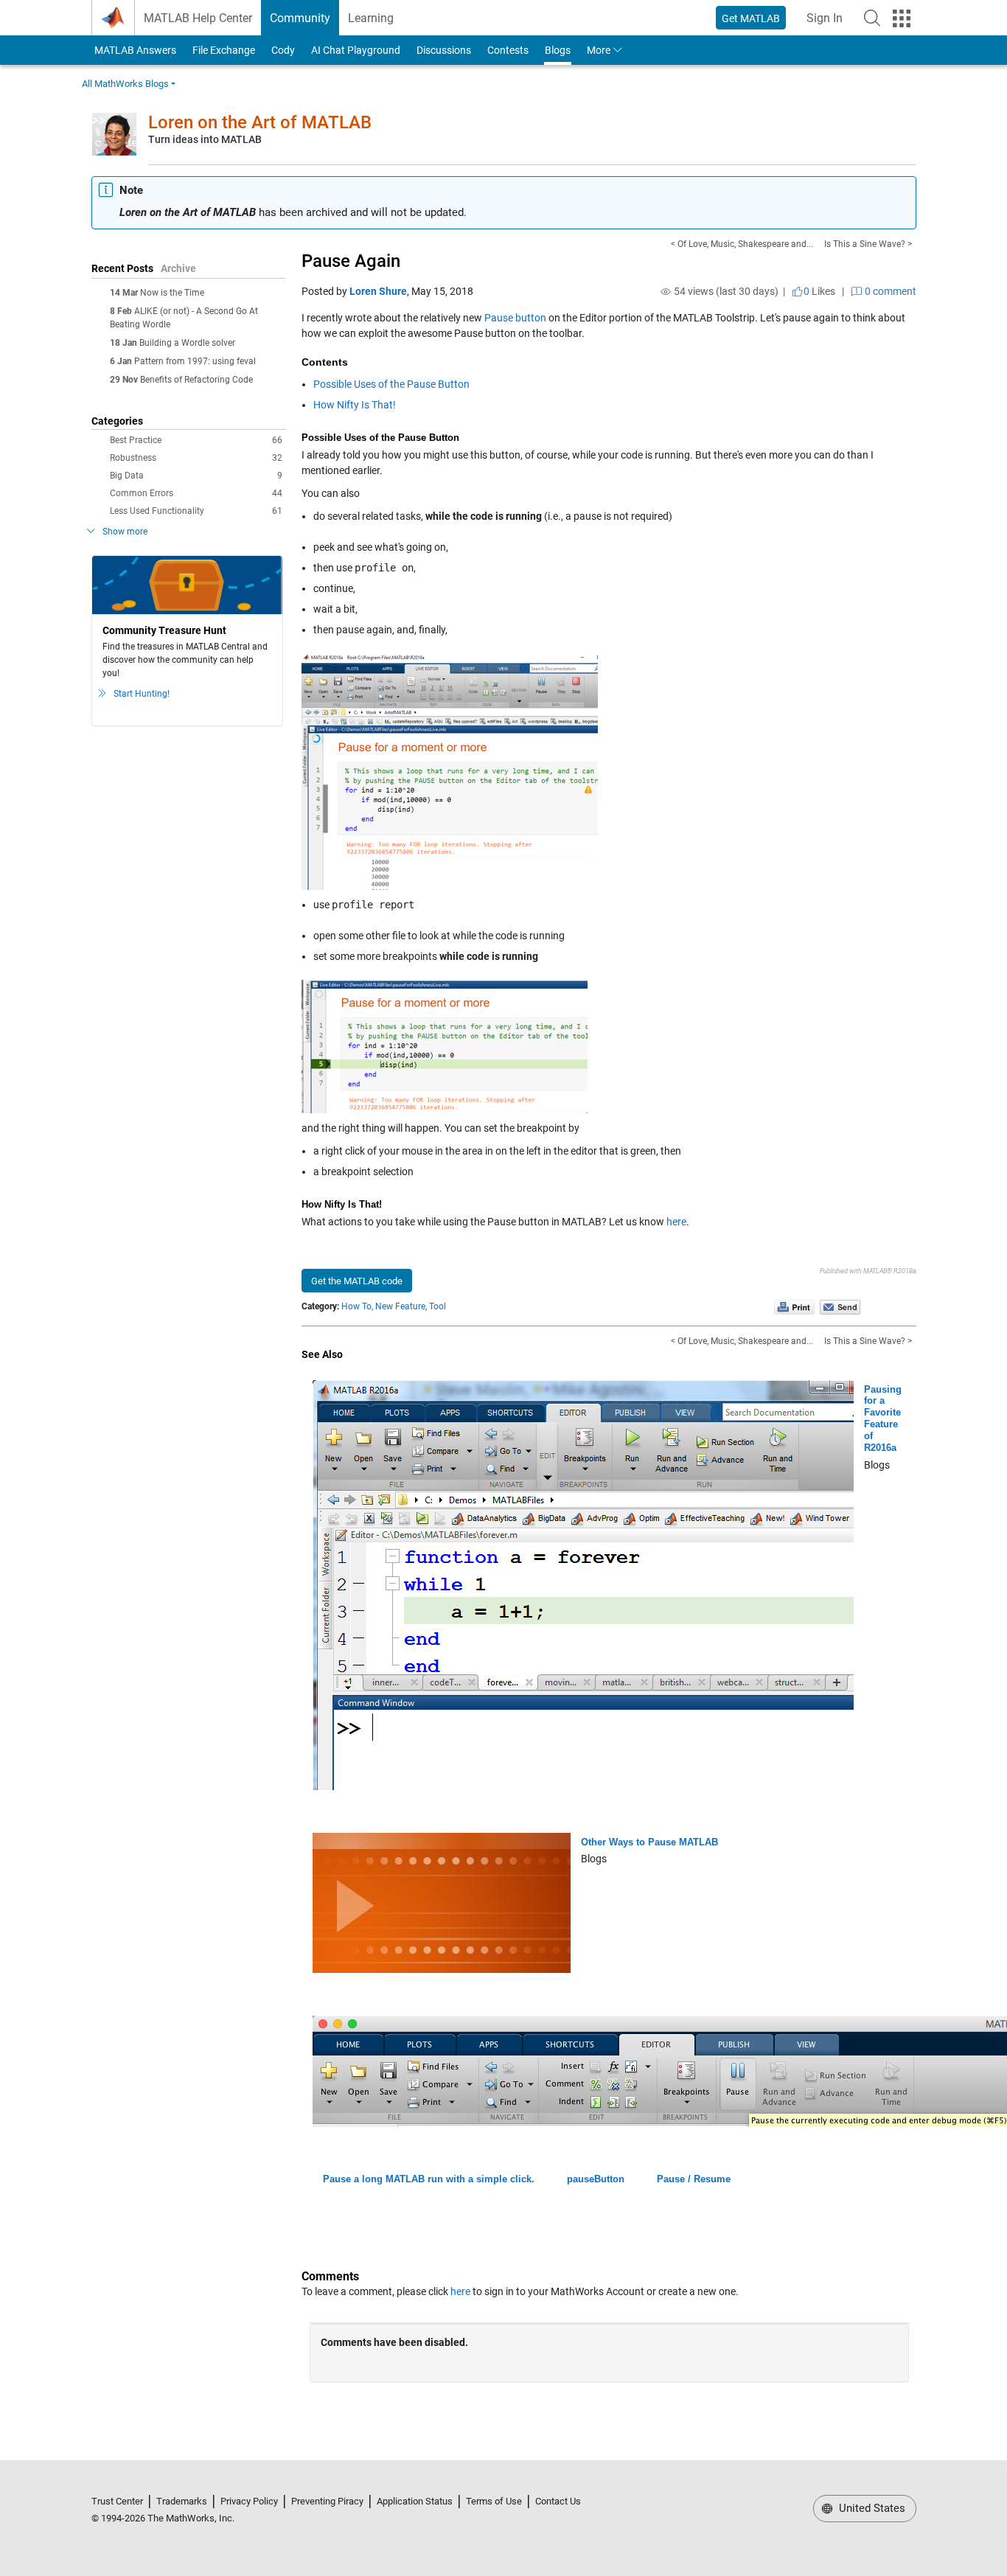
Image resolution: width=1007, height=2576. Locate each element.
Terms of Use (494, 2501)
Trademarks (182, 2501)
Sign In (829, 22)
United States (871, 2508)
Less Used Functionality (196, 511)
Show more (125, 532)
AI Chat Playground (356, 50)
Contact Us (558, 2501)
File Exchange (224, 50)
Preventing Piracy (327, 2501)
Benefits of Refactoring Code (196, 380)
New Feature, (401, 1306)
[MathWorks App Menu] (902, 18)
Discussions (444, 50)
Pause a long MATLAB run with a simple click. (429, 2179)
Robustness (196, 458)
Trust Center (117, 2501)
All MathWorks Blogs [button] (125, 84)
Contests (508, 50)
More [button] (599, 50)
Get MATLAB (751, 18)
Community (300, 18)
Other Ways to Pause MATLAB (649, 1842)
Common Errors (196, 493)
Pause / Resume (694, 2179)
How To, (357, 1306)
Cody (283, 50)
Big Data (196, 476)
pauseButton (596, 2179)
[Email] (840, 1306)
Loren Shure (378, 291)
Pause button (515, 318)
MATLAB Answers (134, 50)
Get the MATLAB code (357, 1281)
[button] (872, 18)
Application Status (415, 2501)
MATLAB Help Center (198, 18)
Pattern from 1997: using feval (195, 361)
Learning (371, 18)
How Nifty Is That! (355, 405)
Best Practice (196, 440)
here (676, 1222)
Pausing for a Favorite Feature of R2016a (883, 1418)
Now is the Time (172, 293)
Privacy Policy (249, 2501)
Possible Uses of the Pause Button (391, 384)
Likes (819, 291)
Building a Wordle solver (187, 343)
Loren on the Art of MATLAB (260, 122)
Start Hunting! (142, 694)
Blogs (558, 50)
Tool (438, 1306)
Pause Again (351, 261)
